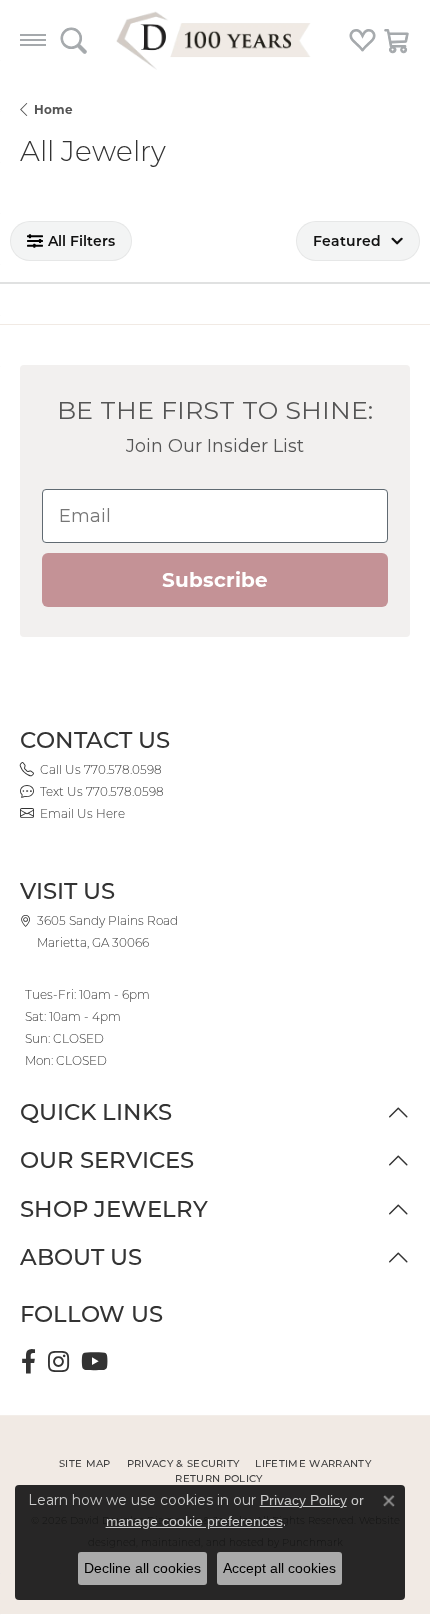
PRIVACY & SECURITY (183, 1463)
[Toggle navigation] (33, 40)
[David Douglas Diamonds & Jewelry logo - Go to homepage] (215, 40)
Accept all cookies (279, 1568)
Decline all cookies (142, 1568)
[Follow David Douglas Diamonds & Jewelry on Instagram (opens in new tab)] (58, 1362)
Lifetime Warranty (312, 1463)
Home (53, 109)
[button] (73, 40)
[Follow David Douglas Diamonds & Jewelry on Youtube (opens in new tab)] (94, 1362)
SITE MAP (85, 1463)
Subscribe (215, 580)
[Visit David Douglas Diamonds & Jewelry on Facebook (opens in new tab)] (28, 1362)
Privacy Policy (303, 1500)
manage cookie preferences (194, 1521)
